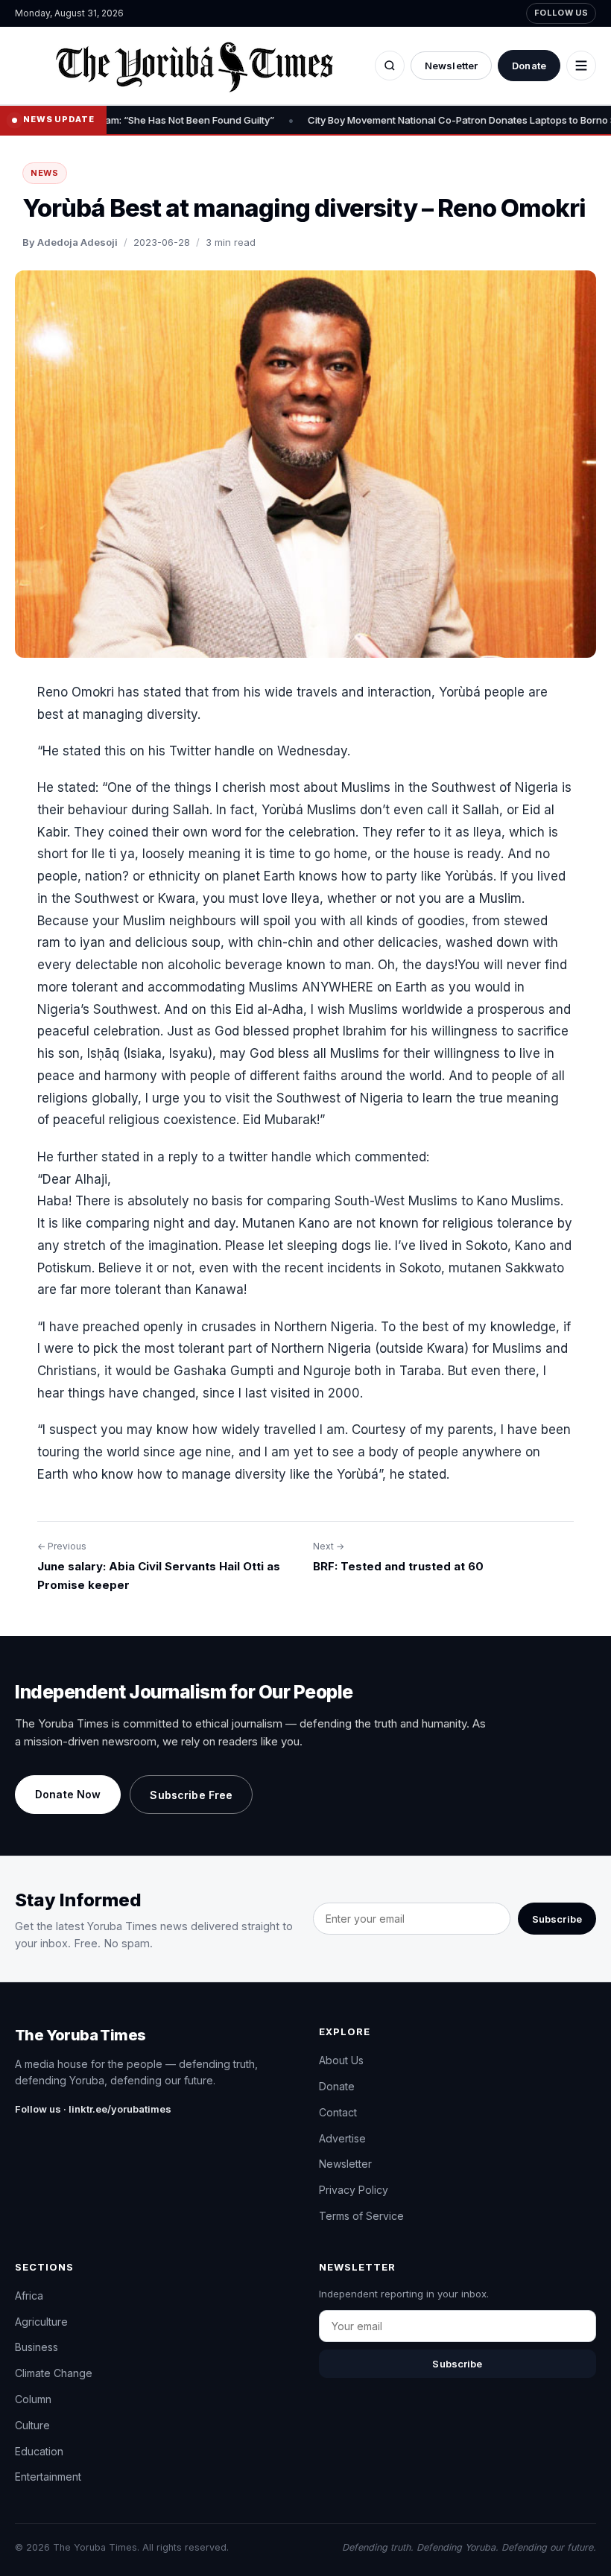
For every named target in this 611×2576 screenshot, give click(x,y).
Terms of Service (361, 2216)
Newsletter (451, 66)
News (45, 173)
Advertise (342, 2138)
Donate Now (68, 1794)
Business (37, 2347)
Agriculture (41, 2322)
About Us (341, 2060)
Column (33, 2399)
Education (39, 2451)
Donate (529, 66)
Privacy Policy (354, 2190)
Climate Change (54, 2373)
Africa (29, 2296)
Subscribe (557, 1919)
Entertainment (48, 2477)
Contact (338, 2112)
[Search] (390, 66)
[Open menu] (581, 66)
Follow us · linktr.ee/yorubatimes (93, 2109)
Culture (32, 2425)
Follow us (561, 13)
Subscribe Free (191, 1795)
